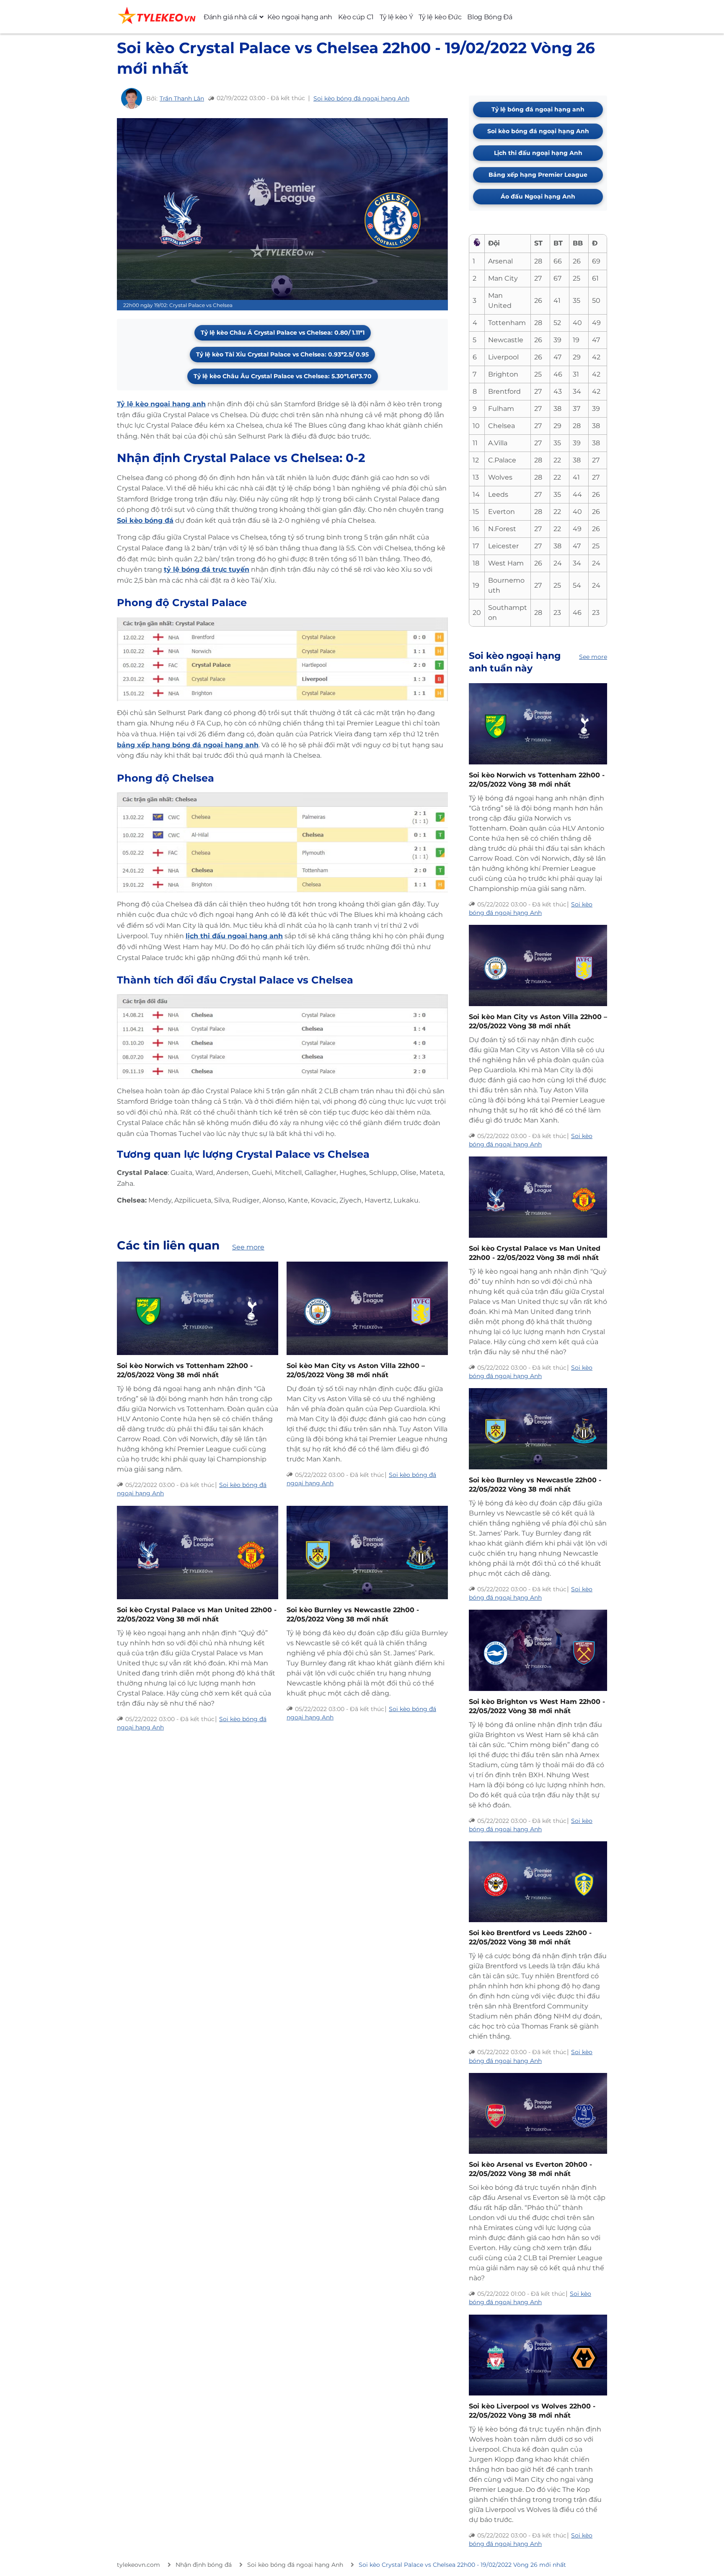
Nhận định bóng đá (204, 2565)
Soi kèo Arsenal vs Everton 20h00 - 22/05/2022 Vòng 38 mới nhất (530, 2169)
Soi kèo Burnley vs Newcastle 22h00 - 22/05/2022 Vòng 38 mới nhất (353, 1615)
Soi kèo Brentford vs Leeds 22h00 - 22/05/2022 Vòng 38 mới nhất (530, 1937)
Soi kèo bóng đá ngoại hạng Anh (361, 98)
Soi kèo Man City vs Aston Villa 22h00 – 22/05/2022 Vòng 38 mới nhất (356, 1370)
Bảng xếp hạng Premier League (538, 175)
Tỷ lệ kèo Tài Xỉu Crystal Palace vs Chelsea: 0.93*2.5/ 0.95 (282, 354)
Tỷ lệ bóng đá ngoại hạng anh (538, 109)
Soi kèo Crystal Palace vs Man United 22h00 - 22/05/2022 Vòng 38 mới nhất (197, 1615)
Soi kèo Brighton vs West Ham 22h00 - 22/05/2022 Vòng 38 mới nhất (537, 1706)
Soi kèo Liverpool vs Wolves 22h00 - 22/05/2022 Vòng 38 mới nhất (532, 2411)
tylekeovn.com (138, 2565)
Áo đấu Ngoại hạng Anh (538, 196)
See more (248, 1247)
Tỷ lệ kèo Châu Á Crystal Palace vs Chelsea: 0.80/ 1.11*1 (283, 333)
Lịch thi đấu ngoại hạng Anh (538, 153)
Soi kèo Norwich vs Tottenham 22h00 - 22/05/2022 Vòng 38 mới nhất (185, 1370)
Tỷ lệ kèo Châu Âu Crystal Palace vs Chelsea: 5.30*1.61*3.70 (283, 376)
